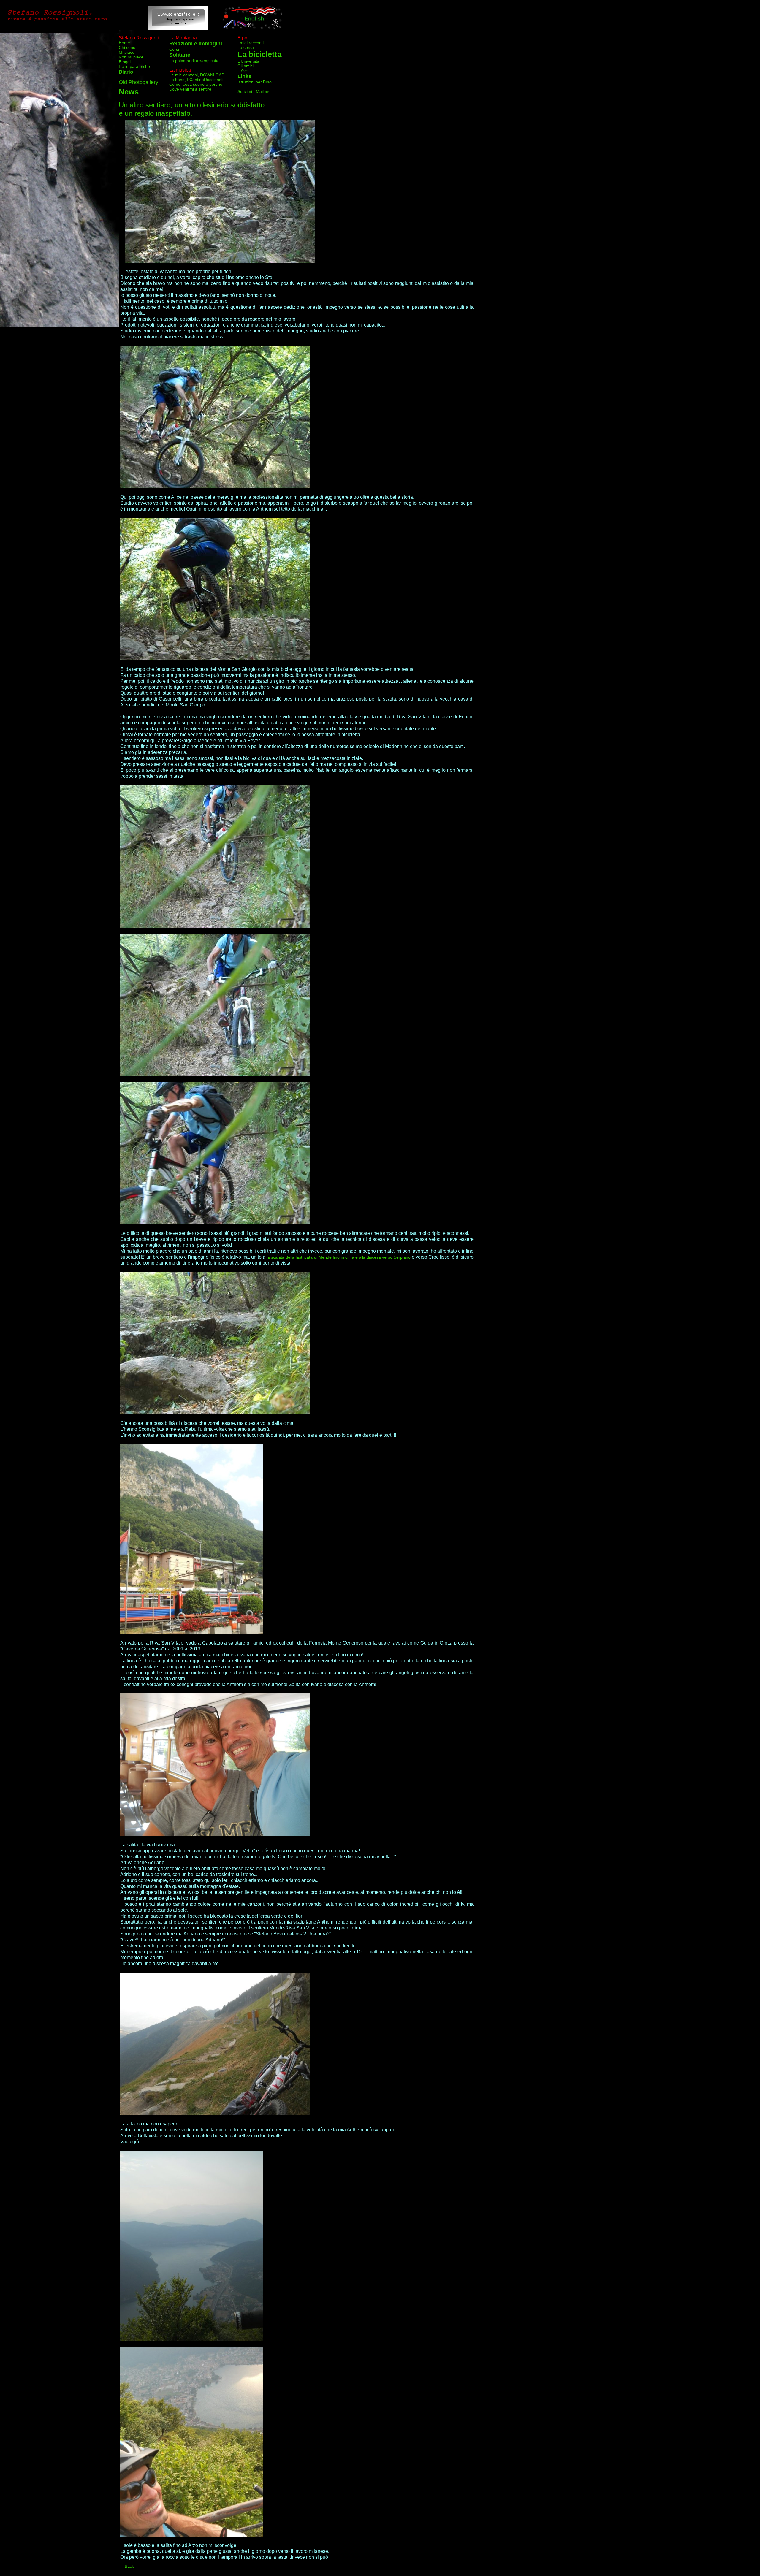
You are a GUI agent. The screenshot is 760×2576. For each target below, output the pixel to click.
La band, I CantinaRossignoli (196, 80)
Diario (126, 72)
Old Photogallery (138, 82)
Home (124, 43)
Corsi (174, 49)
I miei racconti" (251, 43)
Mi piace (127, 52)
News (129, 92)
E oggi (125, 62)
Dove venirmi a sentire (190, 89)
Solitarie (180, 55)
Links (244, 76)
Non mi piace (131, 57)
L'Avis (243, 71)
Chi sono (127, 47)
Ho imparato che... (136, 66)
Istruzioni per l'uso (255, 82)
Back (129, 2566)
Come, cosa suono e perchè (196, 84)
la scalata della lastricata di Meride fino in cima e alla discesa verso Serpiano (338, 1257)
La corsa (246, 47)
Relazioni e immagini (196, 44)
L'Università (248, 61)
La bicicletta (259, 54)
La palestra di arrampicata (194, 61)
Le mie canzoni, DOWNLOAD (197, 75)
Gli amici (246, 66)
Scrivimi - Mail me (254, 91)
